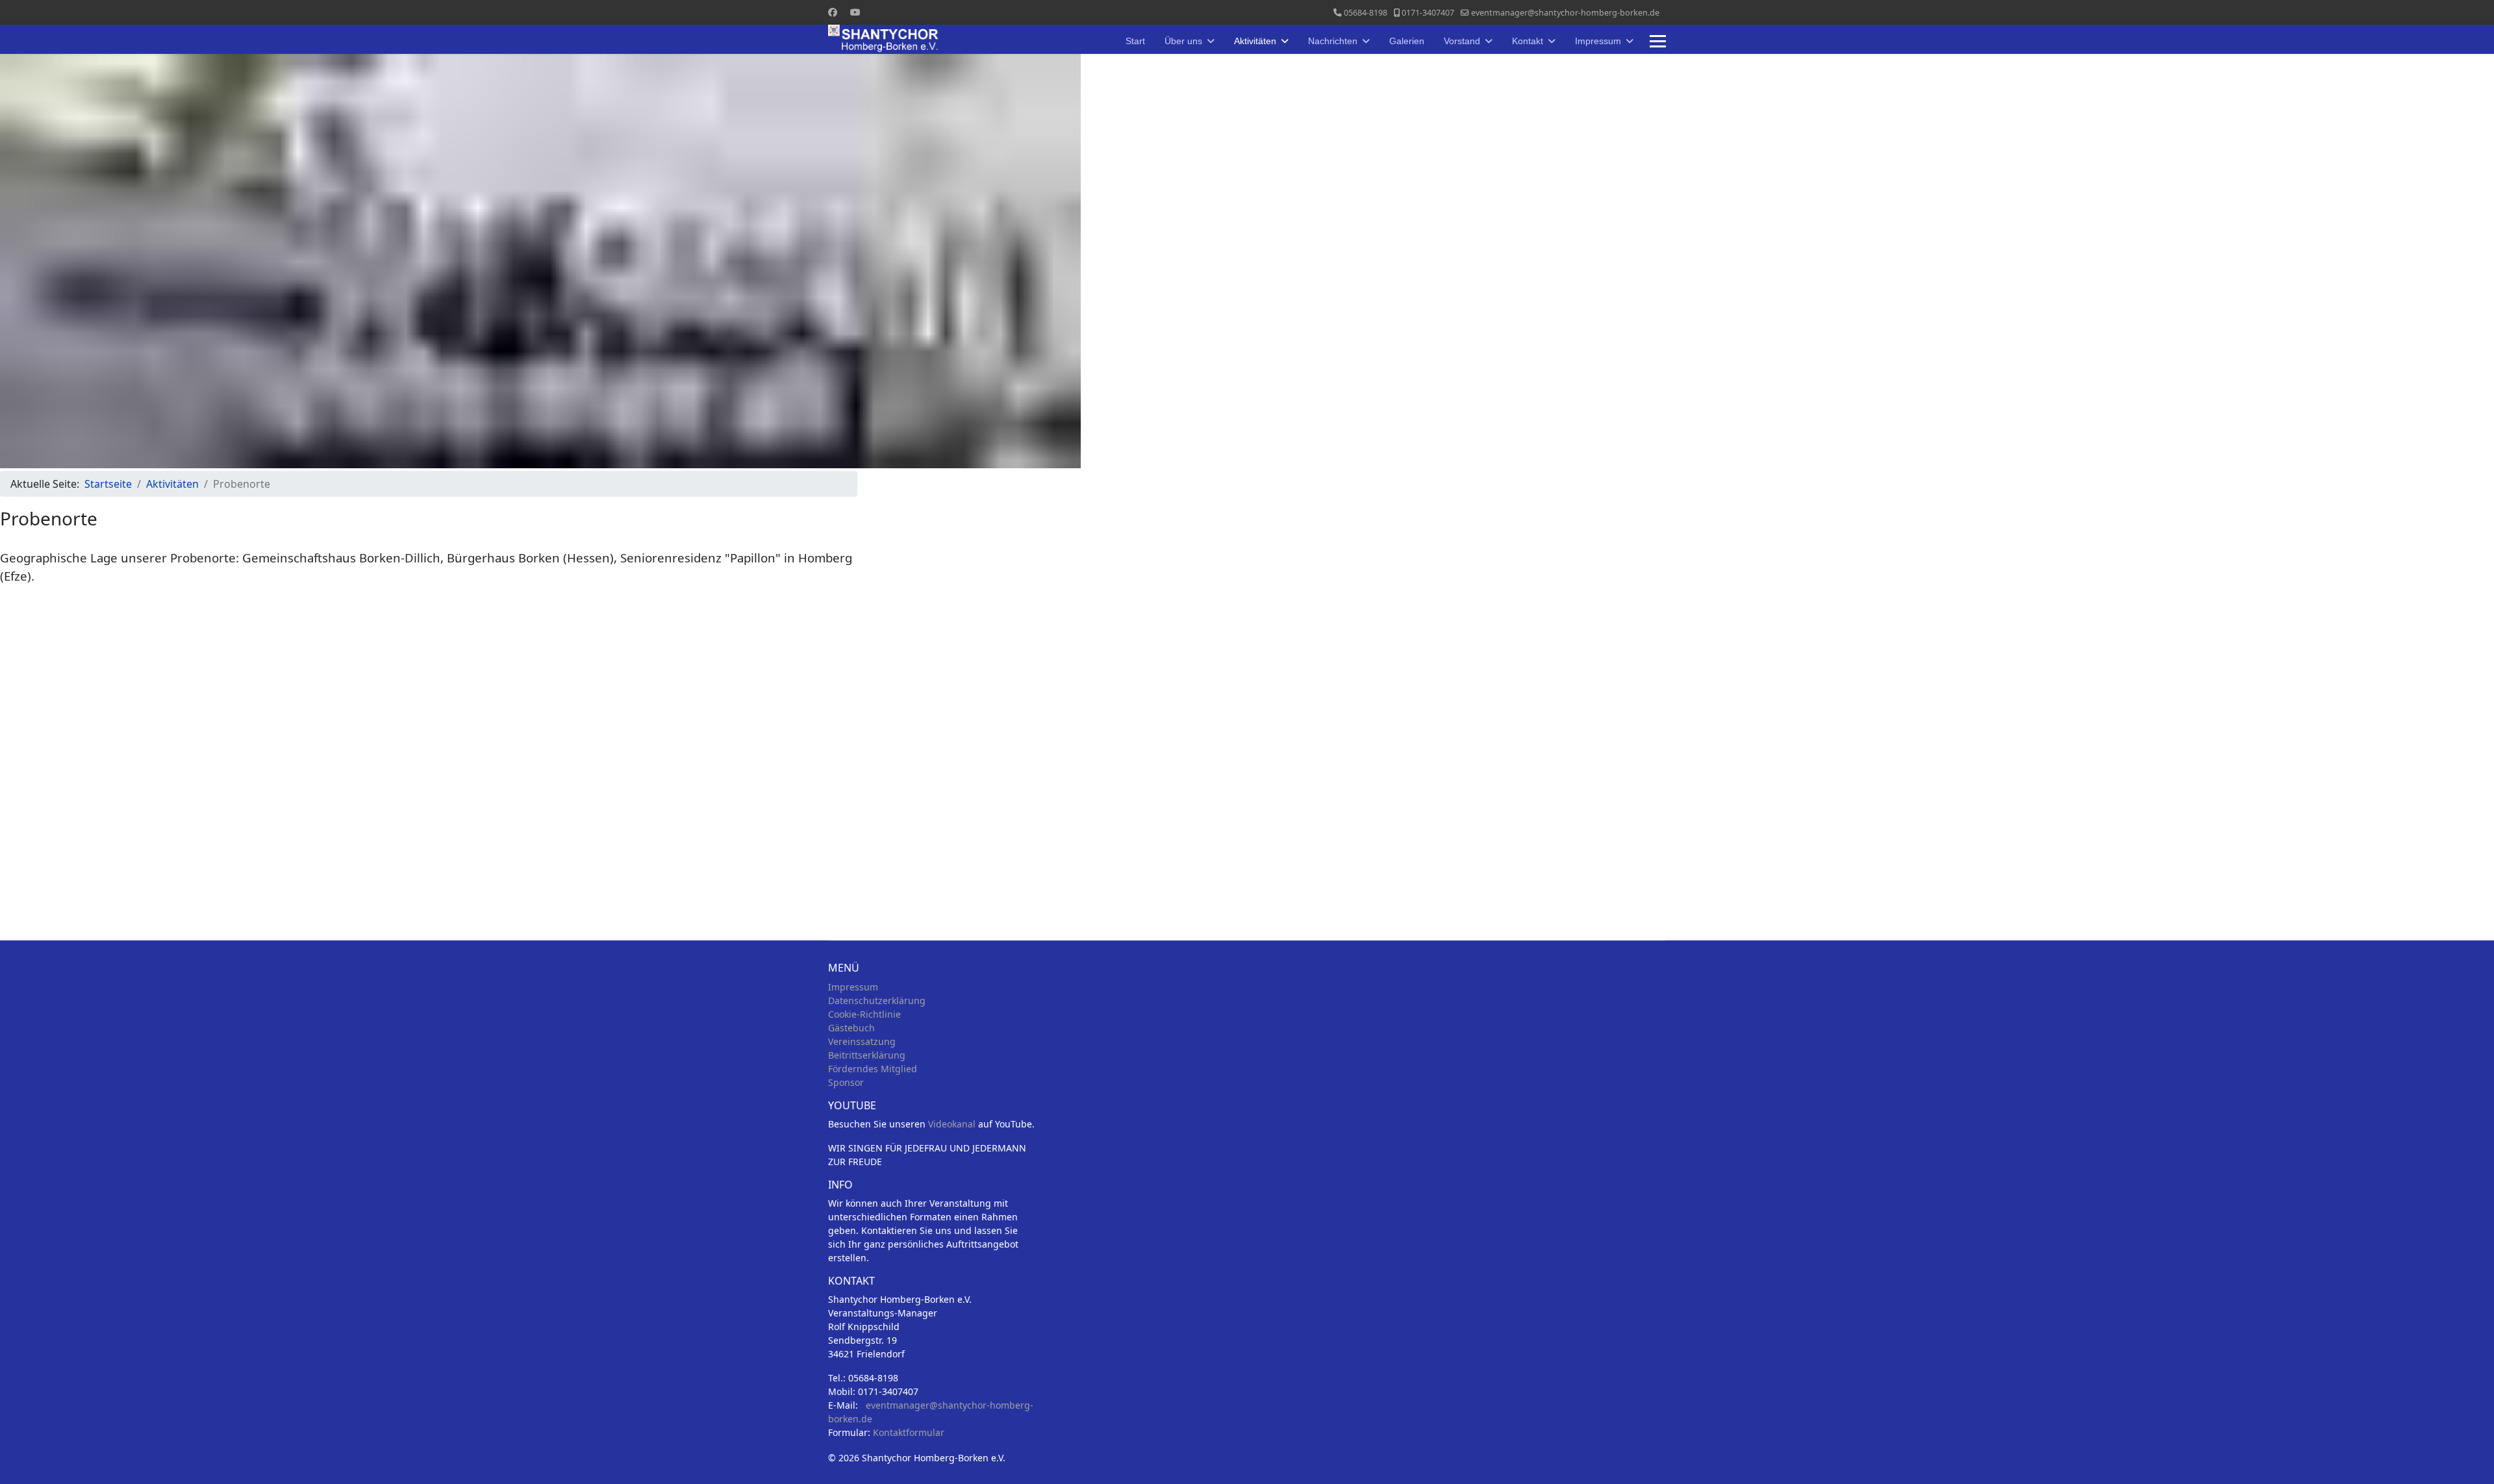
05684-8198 (1366, 13)
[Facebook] (833, 12)
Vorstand (1462, 41)
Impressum (1598, 41)
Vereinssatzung (862, 1041)
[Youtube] (855, 12)
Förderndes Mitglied (873, 1069)
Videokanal (952, 1124)
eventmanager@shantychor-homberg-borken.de (1565, 13)
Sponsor (846, 1082)
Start (1135, 41)
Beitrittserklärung (867, 1055)
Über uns (1183, 41)
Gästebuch (851, 1028)
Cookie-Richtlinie (864, 1014)
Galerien (1407, 41)
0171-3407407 (1428, 13)
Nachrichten (1333, 41)
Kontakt (1528, 41)
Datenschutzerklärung (877, 1000)
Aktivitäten (1255, 41)
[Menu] (1658, 41)
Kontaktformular (909, 1432)
